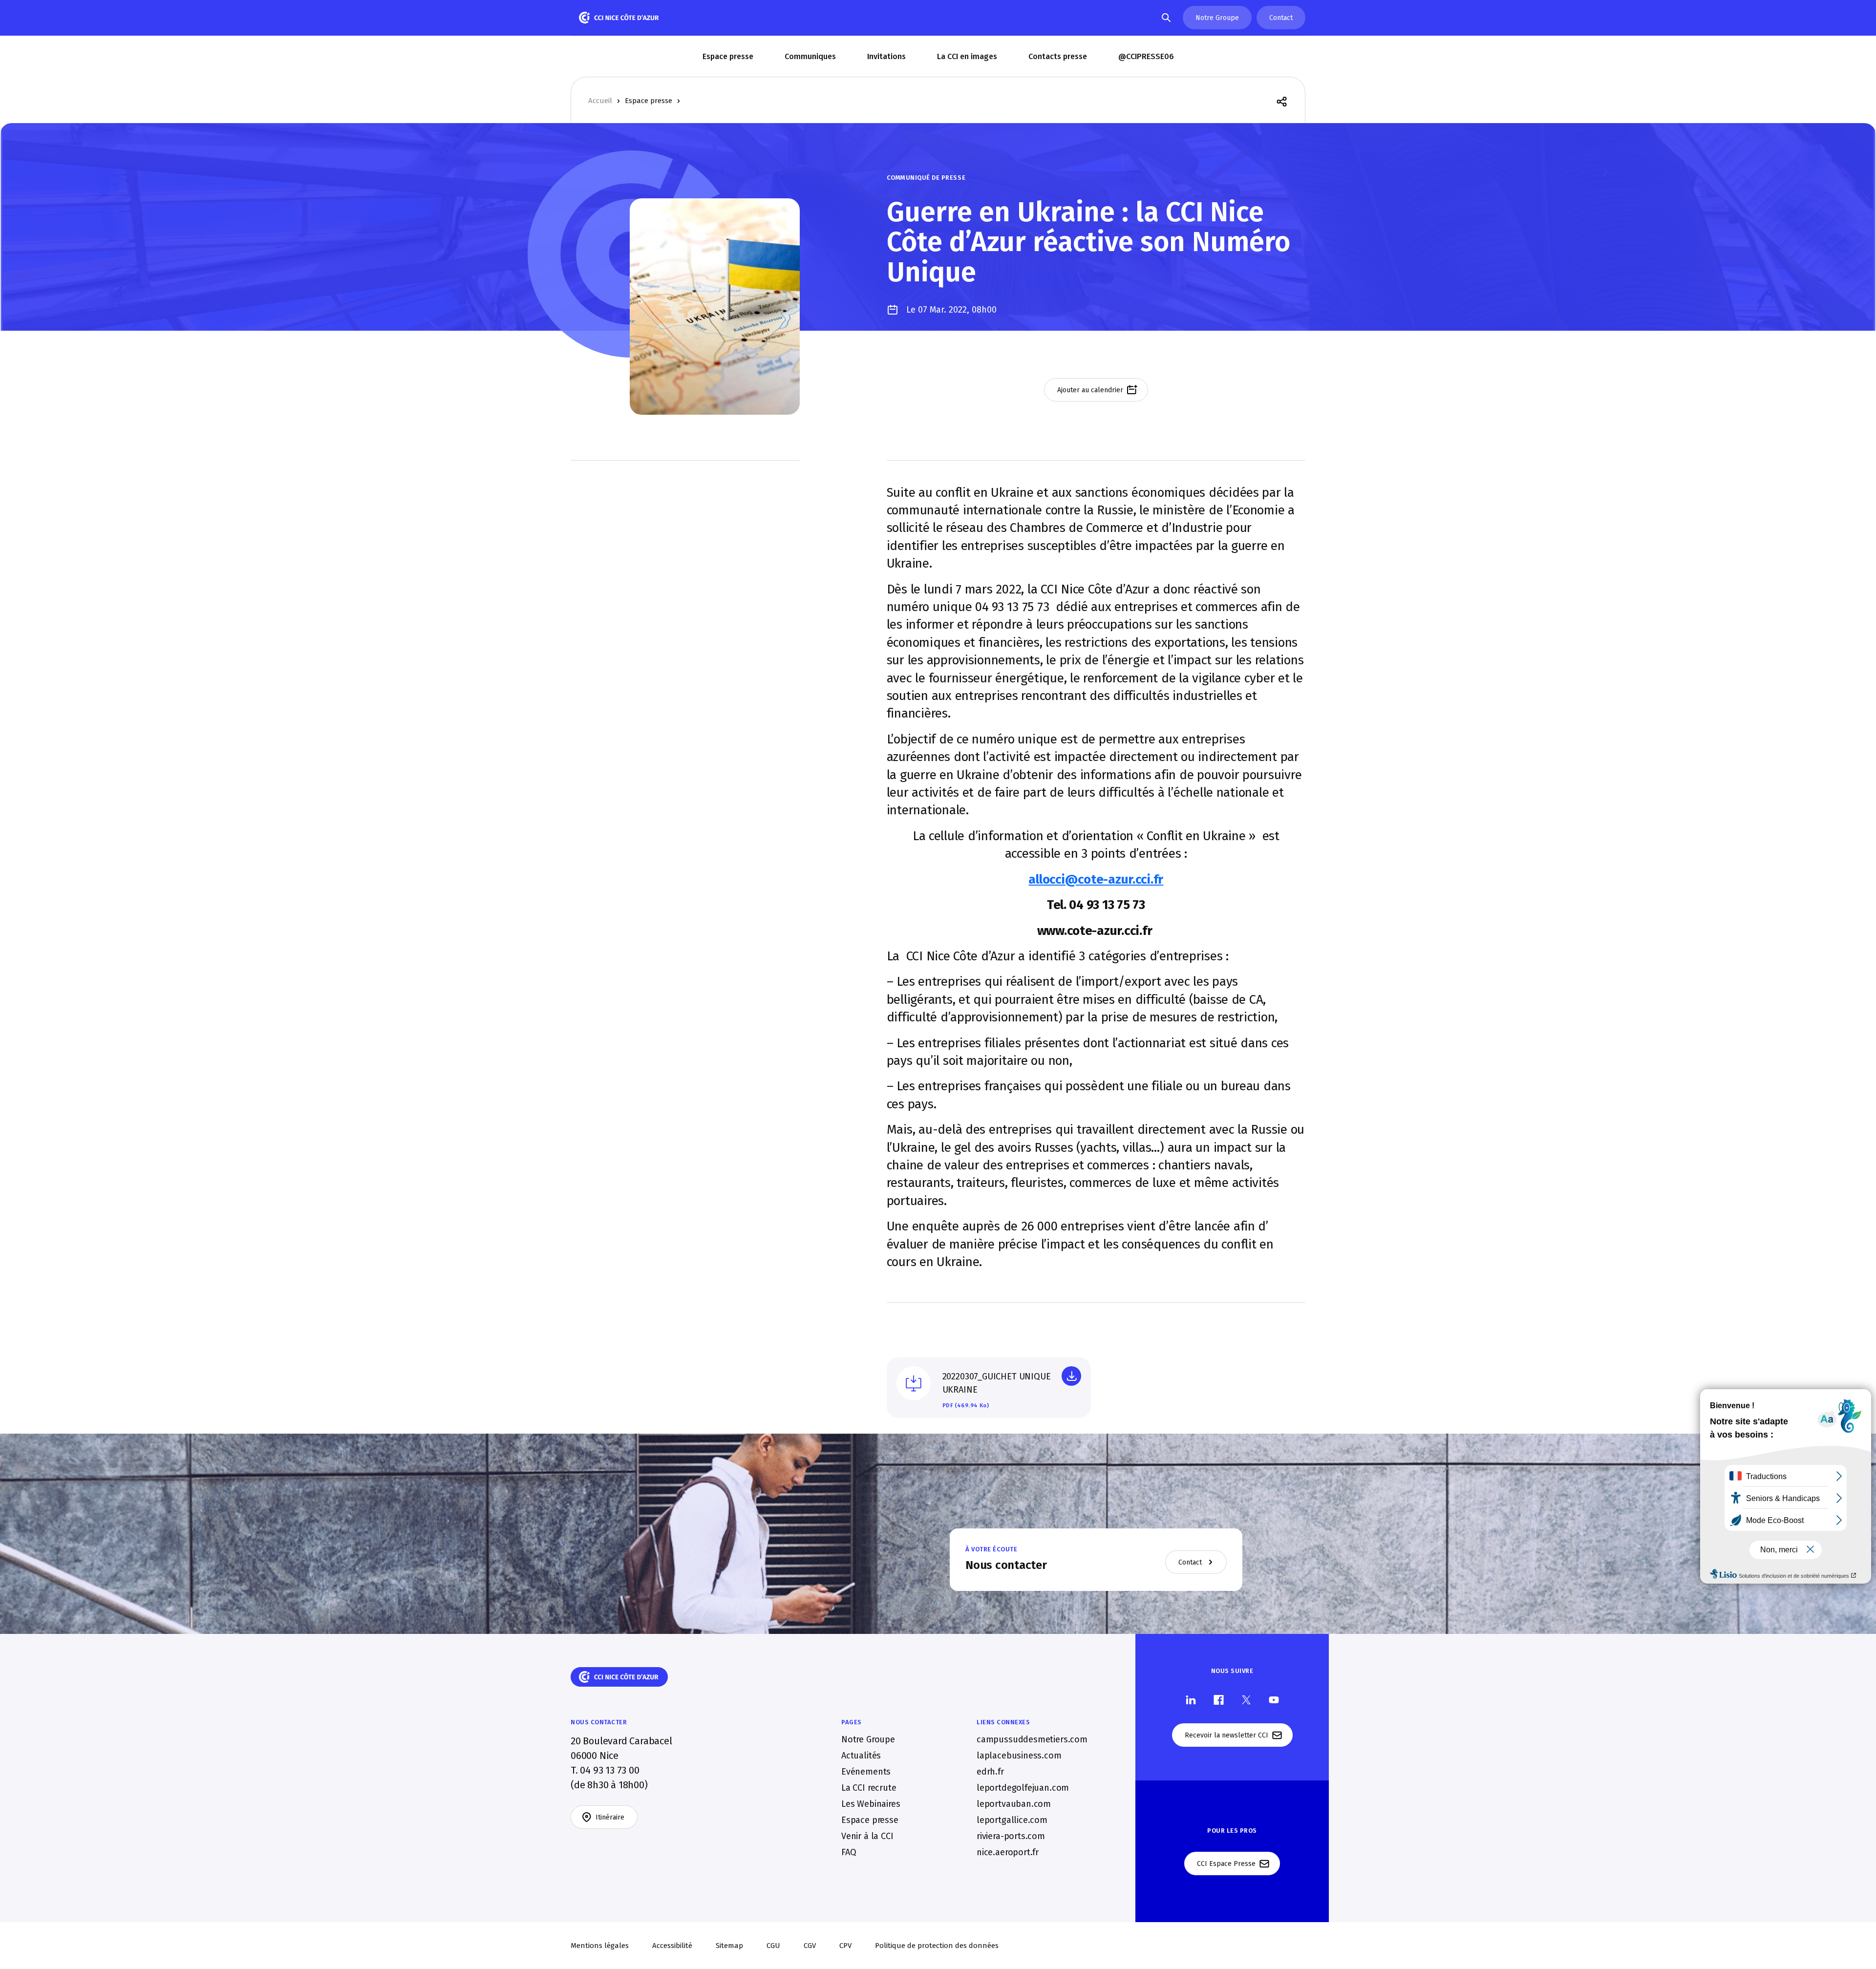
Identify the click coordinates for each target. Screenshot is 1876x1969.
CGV (810, 1946)
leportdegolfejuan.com (1023, 1788)
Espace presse (649, 101)
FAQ (849, 1852)
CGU (773, 1946)
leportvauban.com (1014, 1804)
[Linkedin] (1191, 1699)
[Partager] (1282, 101)
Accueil (600, 101)
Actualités (861, 1756)
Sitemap (729, 1946)
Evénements (866, 1772)
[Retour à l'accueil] (619, 18)
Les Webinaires (871, 1804)
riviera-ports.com (1011, 1836)
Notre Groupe (868, 1739)
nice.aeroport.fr (1008, 1852)
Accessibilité (672, 1946)
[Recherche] (1166, 18)
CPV (845, 1946)
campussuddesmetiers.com (1032, 1739)
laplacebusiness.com (1019, 1756)
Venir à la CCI (867, 1836)
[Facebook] (1219, 1699)
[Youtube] (1274, 1699)
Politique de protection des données (937, 1946)
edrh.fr (990, 1772)
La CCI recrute (869, 1788)
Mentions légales (600, 1946)
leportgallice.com (1012, 1820)
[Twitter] (1246, 1699)
